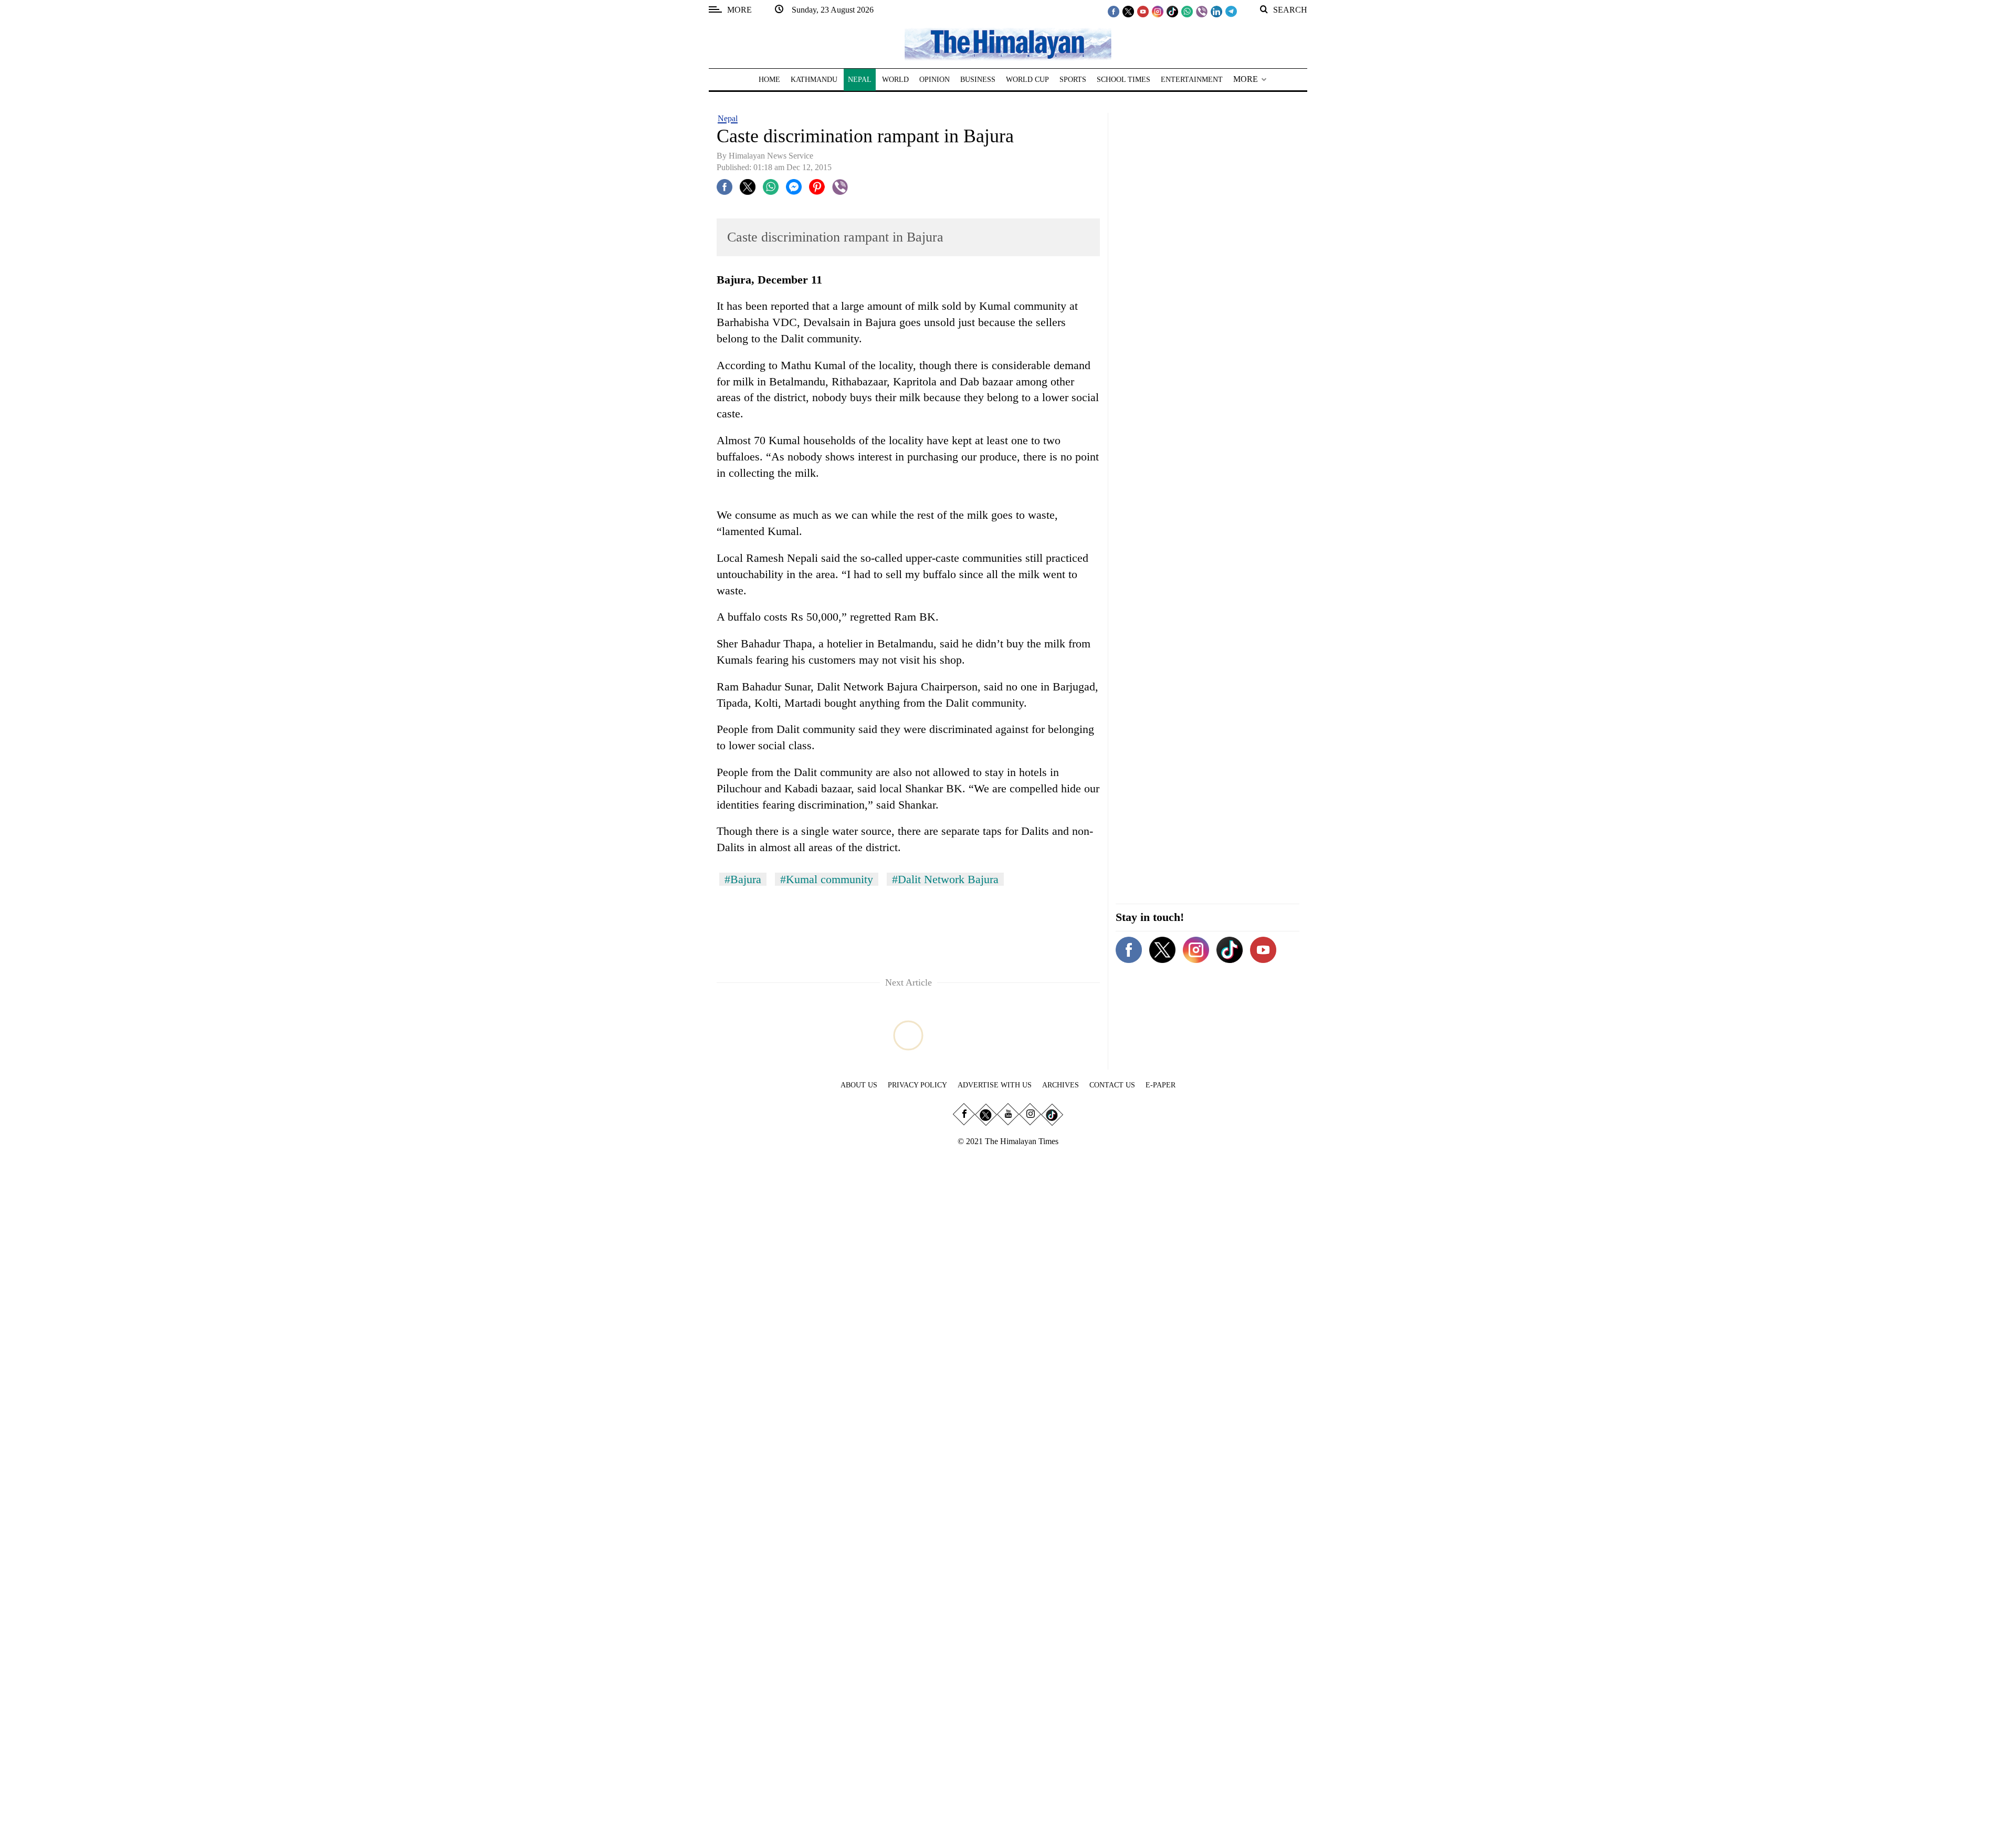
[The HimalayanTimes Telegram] (1231, 11)
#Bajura (743, 879)
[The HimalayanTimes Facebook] (1114, 11)
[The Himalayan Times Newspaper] (1008, 43)
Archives (1060, 1085)
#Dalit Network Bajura (945, 879)
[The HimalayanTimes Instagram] (1158, 11)
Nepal (728, 118)
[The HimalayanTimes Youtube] (1143, 11)
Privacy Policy (917, 1085)
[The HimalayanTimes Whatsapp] (1187, 11)
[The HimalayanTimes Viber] (1202, 11)
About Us (859, 1085)
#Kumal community (827, 879)
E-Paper (1161, 1085)
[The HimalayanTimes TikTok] (1172, 11)
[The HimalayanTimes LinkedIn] (1216, 11)
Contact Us (1112, 1085)
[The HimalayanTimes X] (1128, 11)
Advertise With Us (995, 1085)
